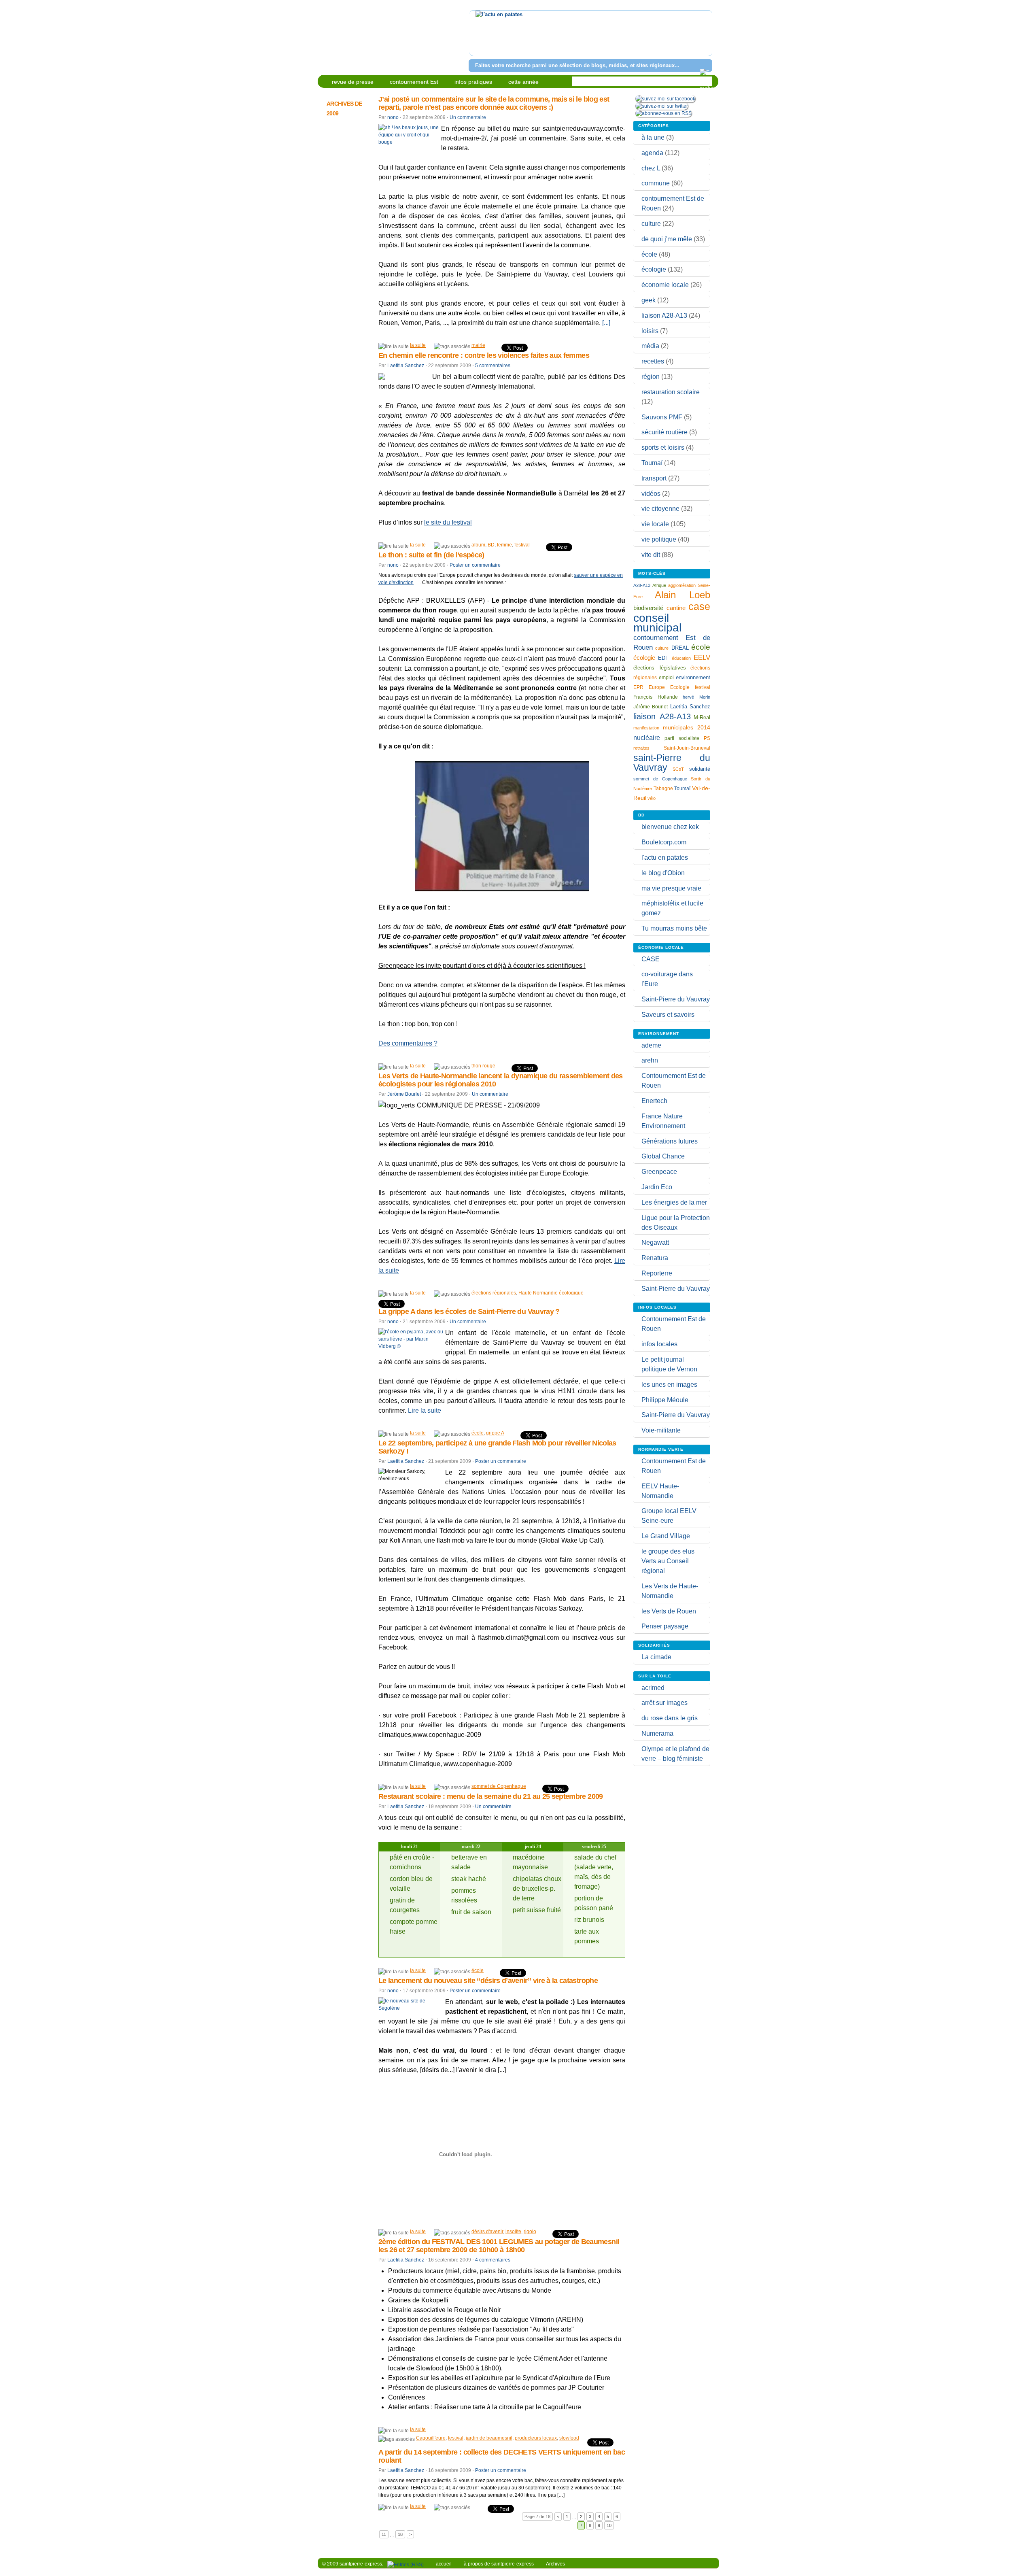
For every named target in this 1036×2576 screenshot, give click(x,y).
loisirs (650, 331)
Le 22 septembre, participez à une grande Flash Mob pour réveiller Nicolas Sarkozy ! (497, 1447)
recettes (653, 361)
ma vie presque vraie (671, 888)
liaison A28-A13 (664, 316)
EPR (638, 687)
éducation (681, 658)
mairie (478, 345)
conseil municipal (657, 623)
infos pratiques (473, 82)
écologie (654, 269)
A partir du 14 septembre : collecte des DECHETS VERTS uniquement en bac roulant (502, 2456)
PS (707, 738)
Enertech (654, 1101)
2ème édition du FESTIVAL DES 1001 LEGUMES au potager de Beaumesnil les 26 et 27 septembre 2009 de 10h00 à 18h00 (499, 2246)
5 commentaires (493, 366)
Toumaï (652, 463)
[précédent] (477, 38)
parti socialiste (682, 738)
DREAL (680, 648)
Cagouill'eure (431, 2438)
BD (491, 545)
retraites (641, 748)
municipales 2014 (687, 727)
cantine (676, 608)
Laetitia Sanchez (406, 366)
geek (649, 300)
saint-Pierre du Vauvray (672, 763)
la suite (418, 345)
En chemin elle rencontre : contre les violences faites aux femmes (484, 355)
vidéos (651, 494)
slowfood (569, 2438)
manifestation (646, 728)
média (650, 346)
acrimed (653, 1688)
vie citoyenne (660, 509)
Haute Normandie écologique (551, 1293)
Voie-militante (661, 1430)
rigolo (530, 2232)
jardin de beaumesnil (489, 2438)
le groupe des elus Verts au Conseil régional (668, 1561)
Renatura (655, 1258)
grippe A (495, 1433)
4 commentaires (493, 2260)
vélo (652, 798)
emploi (666, 677)
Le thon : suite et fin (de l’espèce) (431, 555)
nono (393, 117)
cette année (523, 82)
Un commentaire (468, 117)
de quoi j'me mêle (667, 239)
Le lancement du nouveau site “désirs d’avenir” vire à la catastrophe (488, 1981)
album (478, 545)
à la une (653, 137)
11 (384, 2534)
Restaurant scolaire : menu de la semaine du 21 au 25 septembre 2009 (491, 1796)
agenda (652, 153)
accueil (444, 2564)
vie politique (659, 539)
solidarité (700, 769)
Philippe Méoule (665, 1400)
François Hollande (656, 697)
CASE (651, 959)
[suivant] (705, 38)
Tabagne (663, 789)
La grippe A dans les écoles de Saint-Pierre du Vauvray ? (469, 1311)
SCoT (678, 769)
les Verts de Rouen (669, 1611)
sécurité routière (664, 432)
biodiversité (648, 608)
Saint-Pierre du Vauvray (676, 999)
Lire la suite (425, 1410)
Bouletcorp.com (664, 842)
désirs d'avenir (487, 2232)
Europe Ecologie (669, 687)
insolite (513, 2232)
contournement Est (414, 82)
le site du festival (448, 522)
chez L (651, 168)
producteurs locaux (536, 2438)
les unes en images (669, 1385)
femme (504, 545)
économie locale (665, 285)
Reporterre (657, 1273)
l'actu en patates (665, 858)
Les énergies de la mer (674, 1202)
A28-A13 (642, 585)
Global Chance (663, 1156)
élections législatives (660, 668)
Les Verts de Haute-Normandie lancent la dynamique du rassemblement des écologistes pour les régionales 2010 (501, 1080)
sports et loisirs (663, 447)
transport (654, 478)
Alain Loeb (683, 595)
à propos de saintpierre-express (499, 2564)
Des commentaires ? (408, 1043)
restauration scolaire (671, 392)
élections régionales (494, 1293)
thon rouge (483, 1066)
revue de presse (353, 82)
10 (609, 2525)
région (651, 377)
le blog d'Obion (663, 873)
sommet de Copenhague (499, 1786)
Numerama (657, 1733)
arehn (650, 1060)
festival (522, 545)
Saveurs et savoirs (668, 1015)
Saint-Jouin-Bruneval (687, 748)
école (478, 1433)
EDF (663, 658)
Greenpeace (659, 1172)
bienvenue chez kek (670, 827)
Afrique (659, 585)
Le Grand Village (666, 1536)
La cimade (656, 1657)
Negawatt (655, 1242)
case (699, 606)
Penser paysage (665, 1626)
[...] (606, 323)
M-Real (702, 718)
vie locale (655, 524)
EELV (702, 658)
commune (656, 183)
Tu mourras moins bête (674, 928)
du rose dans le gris (670, 1718)
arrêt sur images (664, 1703)
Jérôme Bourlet (404, 1094)
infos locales (659, 1344)
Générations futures (670, 1141)
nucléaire (647, 738)
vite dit (651, 555)
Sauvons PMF (662, 417)
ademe (651, 1045)
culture (651, 224)
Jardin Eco (657, 1187)
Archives (555, 2564)
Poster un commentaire (475, 565)
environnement (693, 677)
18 (400, 2534)
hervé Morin (696, 697)
